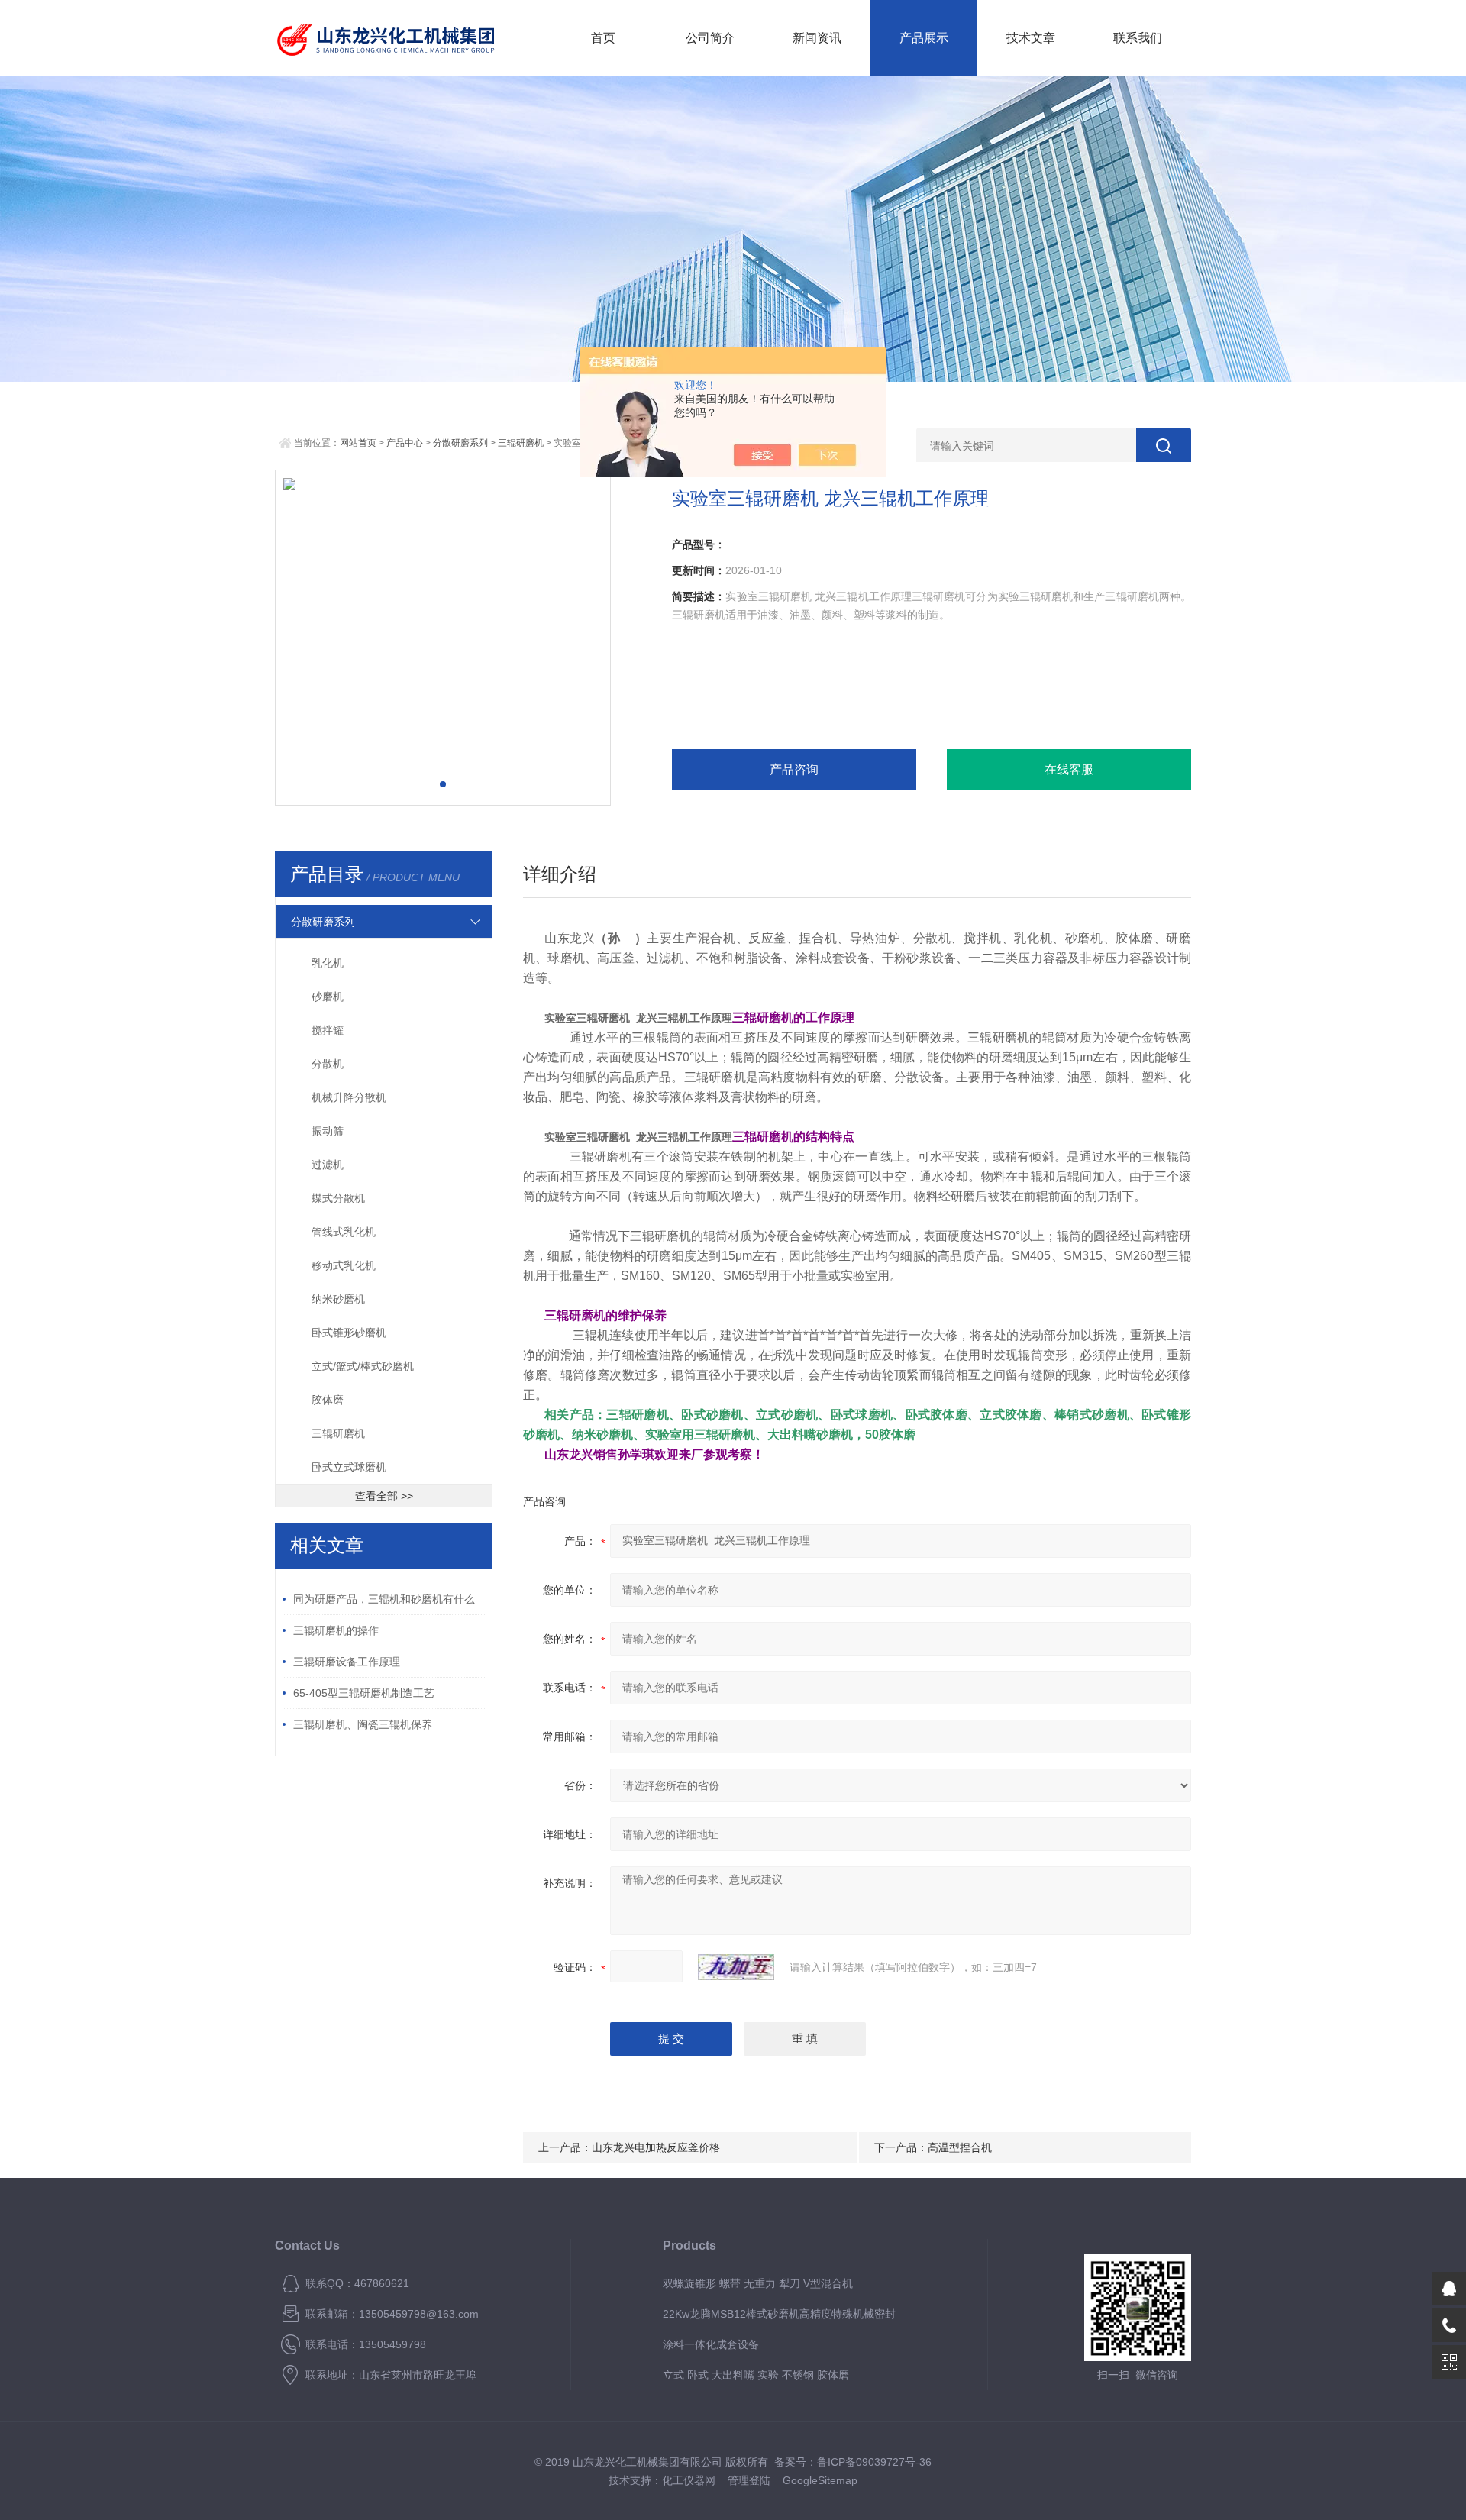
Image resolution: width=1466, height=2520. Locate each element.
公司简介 (710, 38)
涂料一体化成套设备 (711, 2344)
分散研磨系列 (460, 443)
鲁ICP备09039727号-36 (874, 2462)
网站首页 (358, 443)
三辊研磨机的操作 (336, 1630)
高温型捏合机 (960, 2147)
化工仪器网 (689, 2480)
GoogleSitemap (820, 2480)
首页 (603, 38)
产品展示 (924, 38)
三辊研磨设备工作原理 (347, 1662)
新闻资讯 (817, 38)
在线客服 (1069, 769)
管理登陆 (749, 2480)
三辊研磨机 (521, 443)
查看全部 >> (384, 1496)
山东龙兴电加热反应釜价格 (656, 2147)
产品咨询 (794, 769)
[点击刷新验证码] (736, 1967)
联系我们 (1138, 38)
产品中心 (405, 443)
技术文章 (1031, 38)
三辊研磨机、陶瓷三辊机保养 (363, 1724)
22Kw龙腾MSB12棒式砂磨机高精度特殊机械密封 (779, 2314)
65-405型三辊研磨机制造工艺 (364, 1693)
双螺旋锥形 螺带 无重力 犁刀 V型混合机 (758, 2283)
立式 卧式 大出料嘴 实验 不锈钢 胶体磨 (756, 2375)
